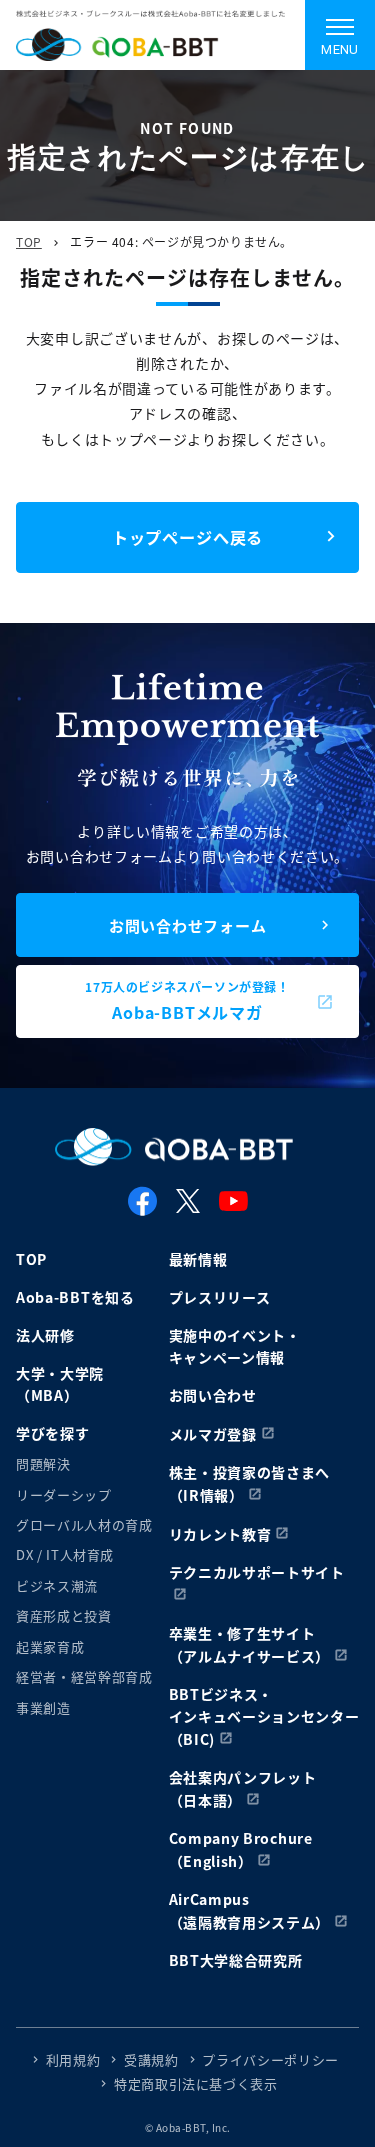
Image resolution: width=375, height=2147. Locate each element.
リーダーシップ (64, 1494)
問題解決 (43, 1463)
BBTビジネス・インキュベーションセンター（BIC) (264, 1716)
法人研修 (45, 1335)
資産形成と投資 (64, 1615)
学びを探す (53, 1433)
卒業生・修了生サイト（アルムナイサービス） (250, 1644)
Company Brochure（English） (241, 1849)
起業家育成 (50, 1646)
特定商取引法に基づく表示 (196, 2083)
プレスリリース (220, 1297)
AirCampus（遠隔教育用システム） (250, 1910)
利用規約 (73, 2059)
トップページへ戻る (187, 537)
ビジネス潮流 (57, 1585)
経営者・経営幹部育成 (84, 1676)
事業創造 (43, 1707)
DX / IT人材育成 (65, 1554)
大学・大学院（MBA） (60, 1384)
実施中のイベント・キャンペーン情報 (235, 1346)
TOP (29, 241)
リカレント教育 (220, 1534)
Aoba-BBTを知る (75, 1297)
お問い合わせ (213, 1395)
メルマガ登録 (213, 1434)
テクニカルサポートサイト (257, 1572)
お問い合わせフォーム (188, 925)
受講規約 (151, 2059)
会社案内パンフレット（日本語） (243, 1788)
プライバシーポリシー (270, 2059)
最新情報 (198, 1259)
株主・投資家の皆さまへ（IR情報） (250, 1483)
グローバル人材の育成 (84, 1524)
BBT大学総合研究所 (236, 1960)
